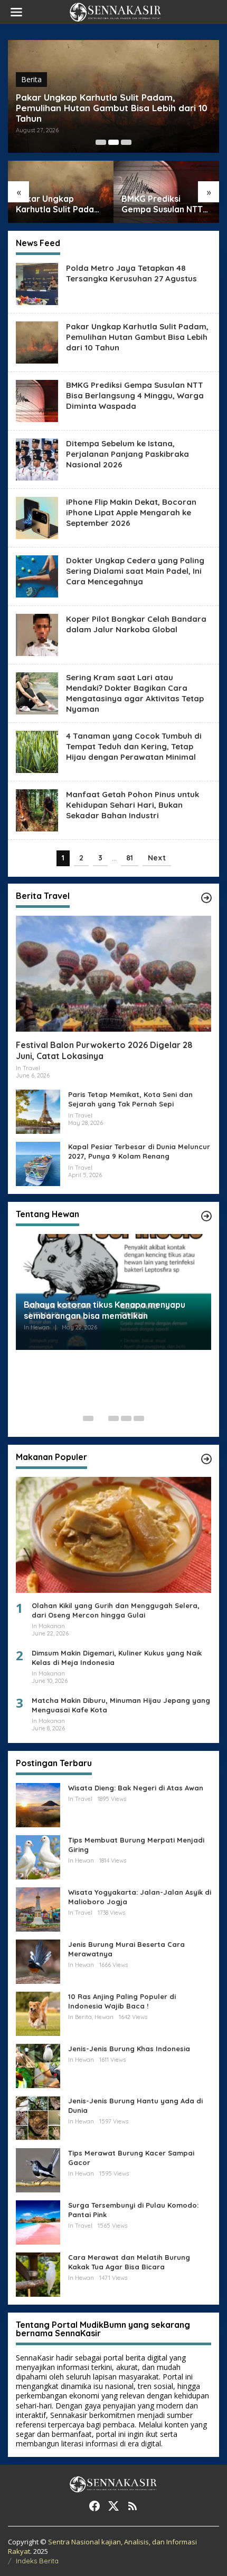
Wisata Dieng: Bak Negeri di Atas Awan (136, 1788)
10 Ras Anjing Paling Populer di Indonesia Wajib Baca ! (122, 2001)
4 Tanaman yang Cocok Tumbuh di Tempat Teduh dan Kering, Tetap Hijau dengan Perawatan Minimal (134, 746)
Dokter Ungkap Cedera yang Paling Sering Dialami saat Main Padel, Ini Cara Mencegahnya (135, 571)
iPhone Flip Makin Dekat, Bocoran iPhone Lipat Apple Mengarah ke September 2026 (131, 512)
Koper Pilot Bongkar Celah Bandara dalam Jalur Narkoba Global (136, 624)
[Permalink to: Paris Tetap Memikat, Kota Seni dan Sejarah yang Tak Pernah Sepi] (38, 1111)
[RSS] (133, 2506)
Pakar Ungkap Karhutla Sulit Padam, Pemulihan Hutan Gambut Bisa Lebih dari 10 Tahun (112, 108)
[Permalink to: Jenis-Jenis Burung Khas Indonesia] (38, 2065)
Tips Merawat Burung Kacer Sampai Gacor (131, 2158)
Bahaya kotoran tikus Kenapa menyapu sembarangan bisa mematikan (105, 1310)
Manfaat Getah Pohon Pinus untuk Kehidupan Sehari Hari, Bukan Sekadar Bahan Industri (133, 805)
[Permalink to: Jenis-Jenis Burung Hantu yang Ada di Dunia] (38, 2117)
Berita (31, 79)
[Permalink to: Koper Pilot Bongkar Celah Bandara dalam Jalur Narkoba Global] (37, 634)
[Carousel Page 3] (126, 142)
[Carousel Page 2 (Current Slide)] (113, 142)
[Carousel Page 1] (101, 142)
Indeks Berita (37, 2561)
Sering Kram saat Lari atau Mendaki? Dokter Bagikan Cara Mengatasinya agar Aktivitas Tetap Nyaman (135, 693)
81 (130, 858)
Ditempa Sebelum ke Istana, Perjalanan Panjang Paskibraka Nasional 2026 (127, 454)
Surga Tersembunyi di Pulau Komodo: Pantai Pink (133, 2210)
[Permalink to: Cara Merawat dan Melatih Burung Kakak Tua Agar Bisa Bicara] (38, 2273)
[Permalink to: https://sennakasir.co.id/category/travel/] (206, 898)
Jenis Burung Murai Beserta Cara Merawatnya (126, 1949)
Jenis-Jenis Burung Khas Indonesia (129, 2049)
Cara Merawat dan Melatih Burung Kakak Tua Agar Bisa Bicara (129, 2262)
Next (157, 858)
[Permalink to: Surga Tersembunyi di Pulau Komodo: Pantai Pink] (38, 2221)
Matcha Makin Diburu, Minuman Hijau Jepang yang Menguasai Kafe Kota (121, 1705)
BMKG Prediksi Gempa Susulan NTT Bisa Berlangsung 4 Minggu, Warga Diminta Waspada (162, 204)
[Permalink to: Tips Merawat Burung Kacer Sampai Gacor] (38, 2169)
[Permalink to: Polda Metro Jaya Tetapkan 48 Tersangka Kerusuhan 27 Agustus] (37, 283)
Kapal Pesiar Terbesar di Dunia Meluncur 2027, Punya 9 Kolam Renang (139, 1151)
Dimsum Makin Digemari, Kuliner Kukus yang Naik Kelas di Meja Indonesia (117, 1658)
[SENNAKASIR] (116, 11)
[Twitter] (113, 2506)
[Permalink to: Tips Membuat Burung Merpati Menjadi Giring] (38, 1856)
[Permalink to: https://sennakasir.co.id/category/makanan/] (206, 1459)
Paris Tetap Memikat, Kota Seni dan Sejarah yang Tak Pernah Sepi (130, 1099)
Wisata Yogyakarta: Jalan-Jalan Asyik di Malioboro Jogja (140, 1897)
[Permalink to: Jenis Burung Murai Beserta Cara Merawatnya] (38, 1960)
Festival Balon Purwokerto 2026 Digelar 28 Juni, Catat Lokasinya (104, 1050)
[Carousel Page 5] (139, 1418)
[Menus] (16, 12)
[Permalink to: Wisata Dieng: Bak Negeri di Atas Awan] (38, 1804)
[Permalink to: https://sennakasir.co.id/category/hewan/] (206, 1216)
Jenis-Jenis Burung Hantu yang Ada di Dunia (135, 2105)
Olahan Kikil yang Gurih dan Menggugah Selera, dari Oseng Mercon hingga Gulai (116, 1610)
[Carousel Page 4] (126, 1418)
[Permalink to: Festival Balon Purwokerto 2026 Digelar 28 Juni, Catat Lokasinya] (113, 974)
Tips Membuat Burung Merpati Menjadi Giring (136, 1845)
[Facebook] (94, 2506)
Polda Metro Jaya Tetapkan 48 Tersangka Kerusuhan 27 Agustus (131, 273)
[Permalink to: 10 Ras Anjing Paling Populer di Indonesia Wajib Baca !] (38, 2012)
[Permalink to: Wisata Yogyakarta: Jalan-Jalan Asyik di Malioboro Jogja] (38, 1908)
